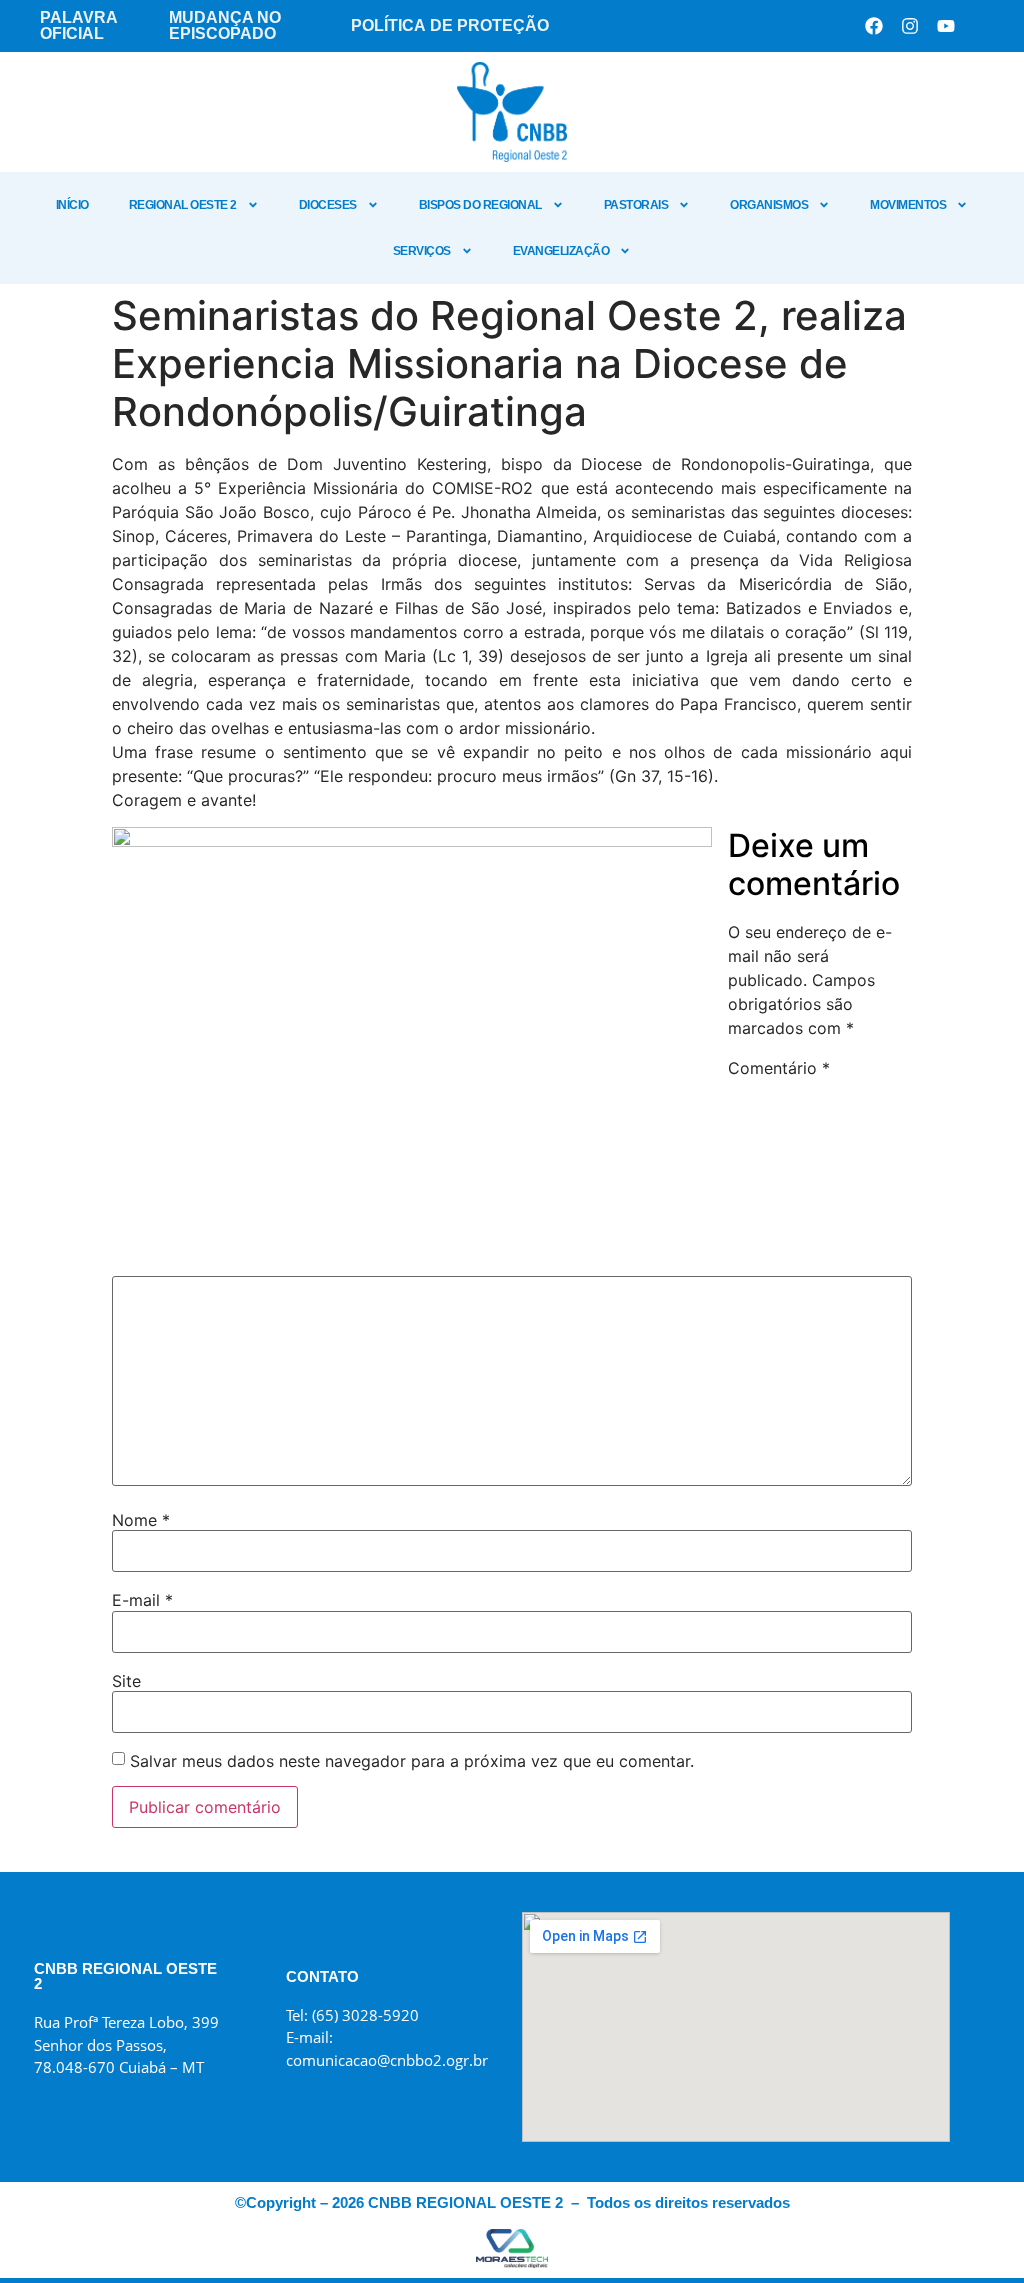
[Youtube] (946, 26)
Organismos (769, 205)
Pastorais (636, 205)
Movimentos (908, 205)
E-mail (142, 1600)
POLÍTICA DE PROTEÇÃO (450, 25)
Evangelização (561, 251)
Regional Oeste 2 (183, 205)
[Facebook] (874, 26)
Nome (141, 1520)
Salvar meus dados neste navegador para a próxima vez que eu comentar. (412, 1761)
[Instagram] (910, 26)
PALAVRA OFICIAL (78, 25)
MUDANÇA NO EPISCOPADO (225, 25)
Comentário (779, 1068)
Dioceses (328, 205)
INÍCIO (72, 205)
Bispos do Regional (480, 205)
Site (126, 1681)
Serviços (422, 251)
